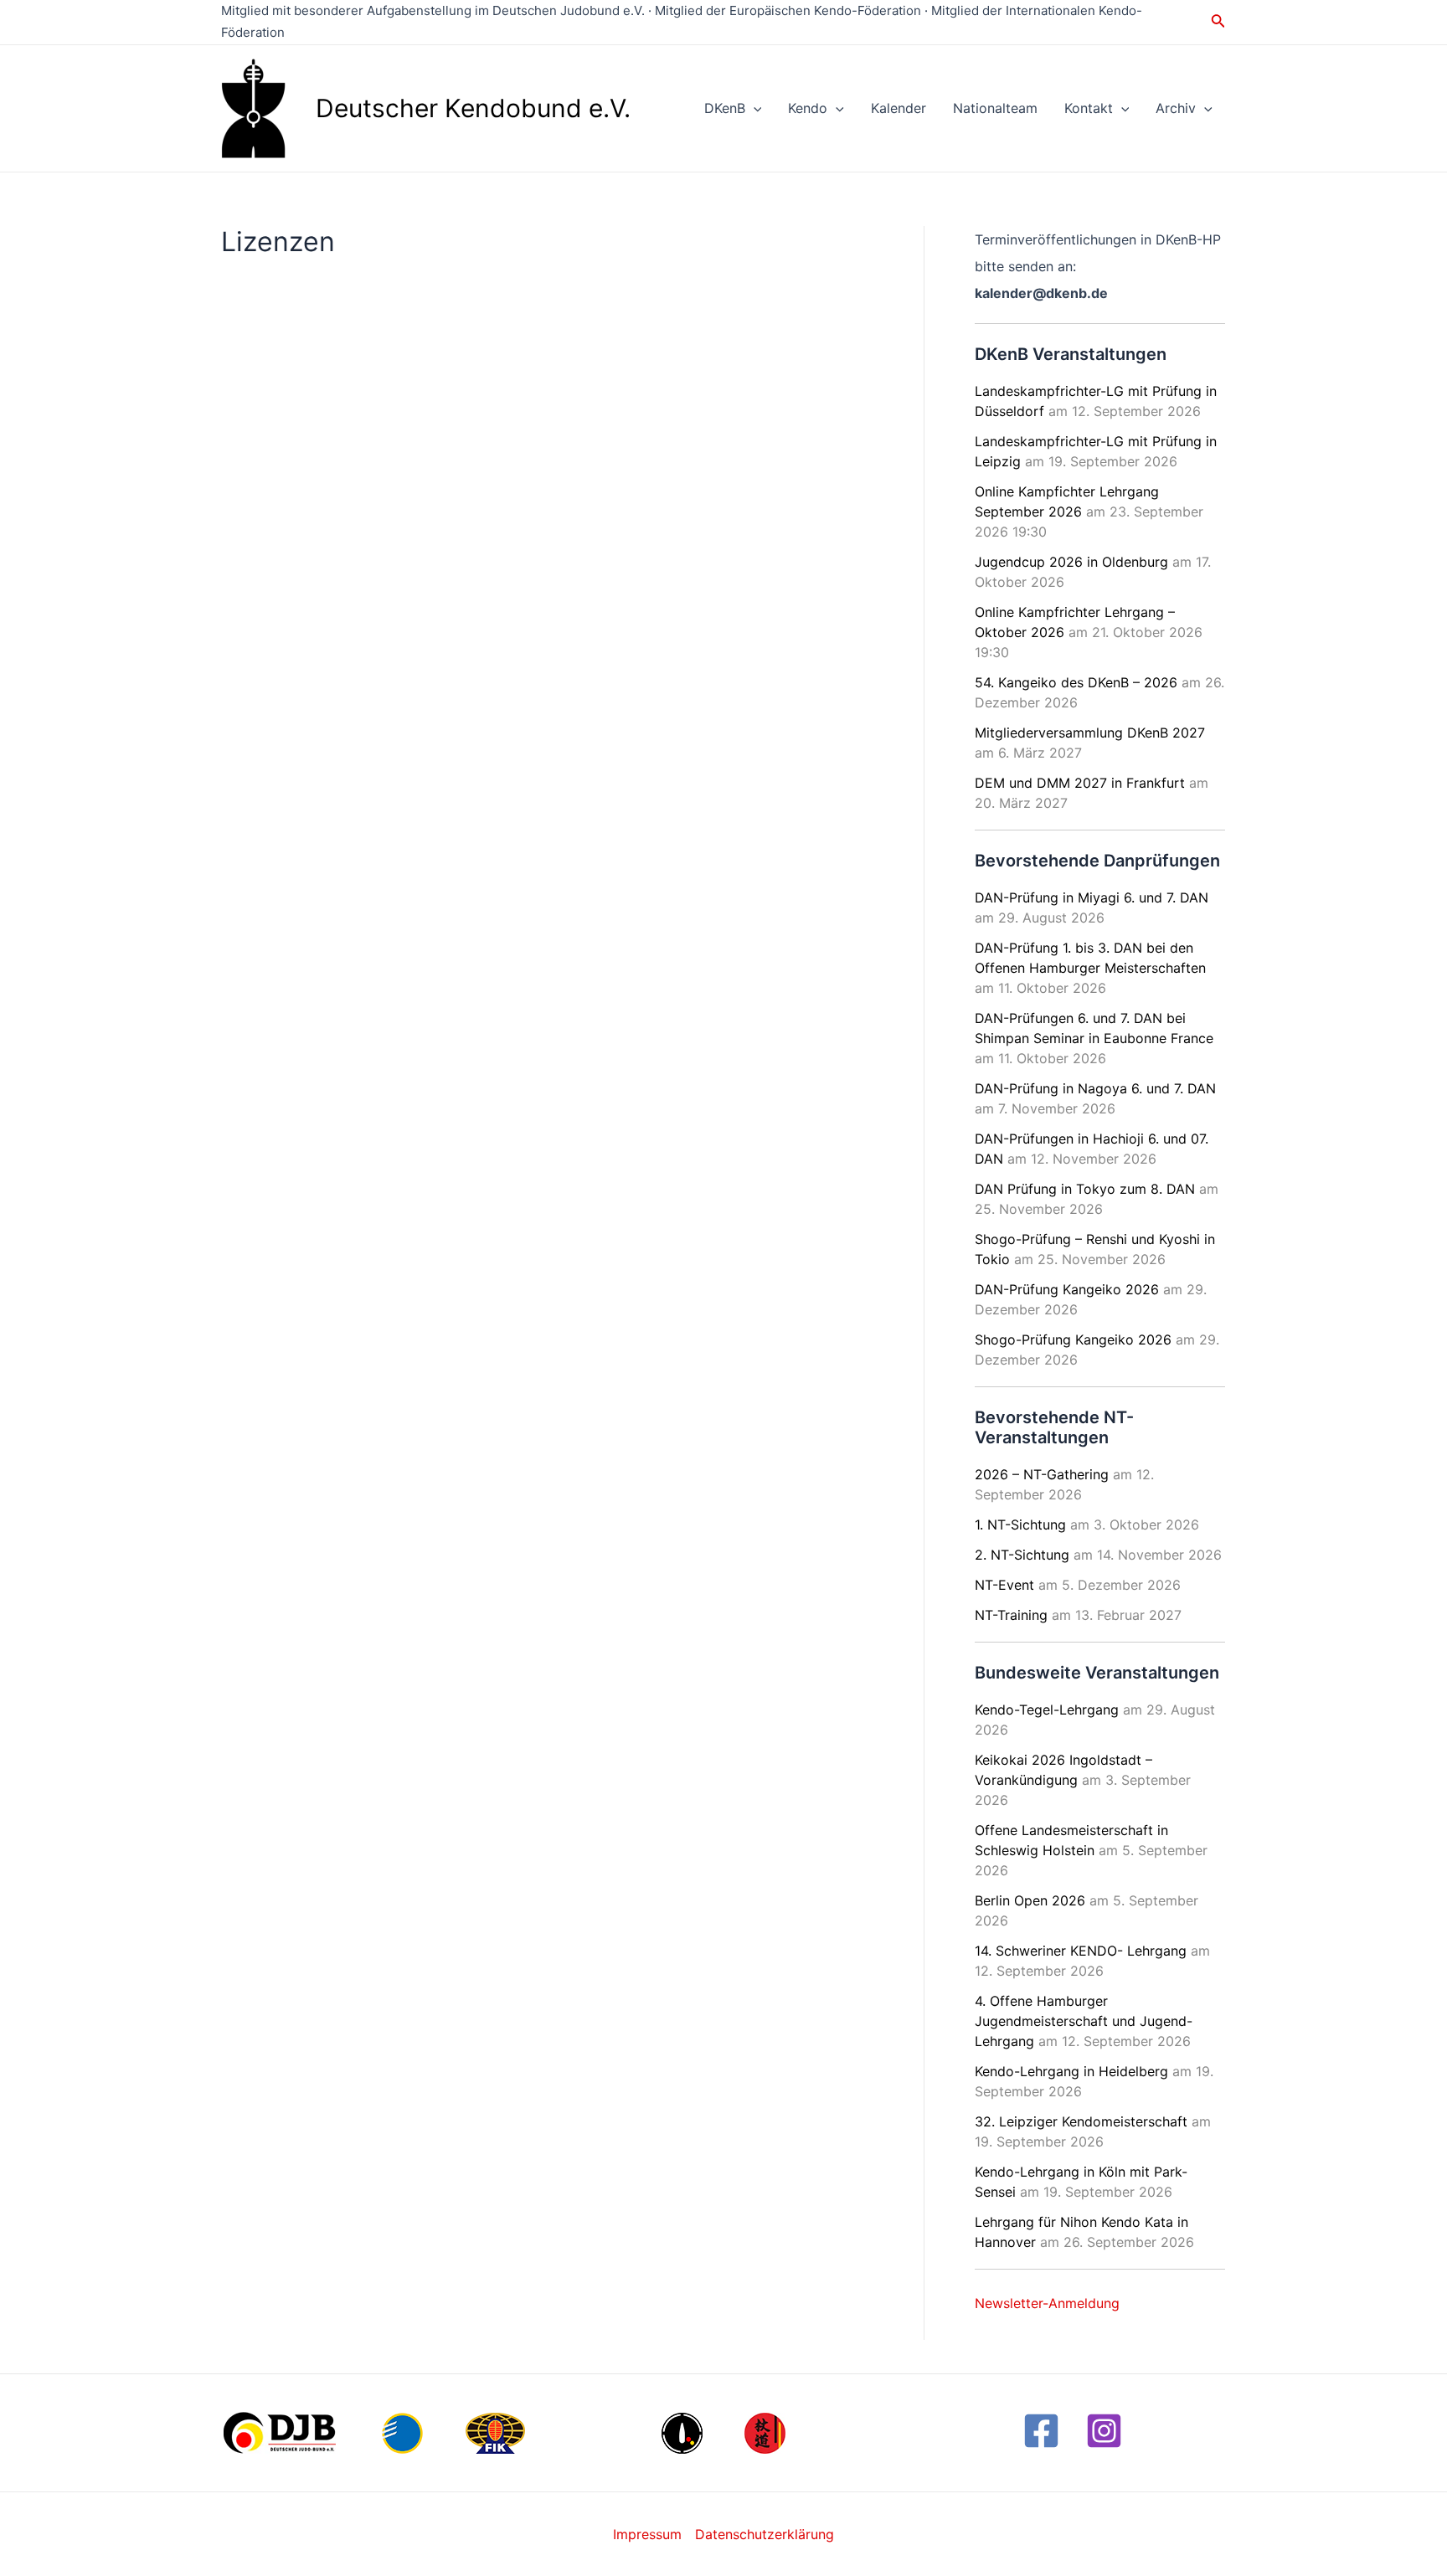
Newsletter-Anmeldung (1047, 2303)
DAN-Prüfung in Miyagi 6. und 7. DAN (1092, 897)
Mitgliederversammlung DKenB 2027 (1090, 733)
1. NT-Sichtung (1020, 1525)
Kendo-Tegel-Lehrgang (1047, 1710)
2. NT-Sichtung (1022, 1555)
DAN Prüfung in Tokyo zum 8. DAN (1085, 1189)
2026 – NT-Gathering (1042, 1474)
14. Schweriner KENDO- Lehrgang (1081, 1951)
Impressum (647, 2534)
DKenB (725, 108)
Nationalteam (995, 108)
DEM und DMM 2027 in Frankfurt (1080, 783)
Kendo (808, 108)
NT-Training (1011, 1615)
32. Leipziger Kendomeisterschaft (1081, 2121)
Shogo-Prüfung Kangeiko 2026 (1073, 1339)
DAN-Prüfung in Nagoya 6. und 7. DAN (1095, 1088)
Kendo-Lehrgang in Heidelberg (1071, 2071)
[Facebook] (1041, 2431)
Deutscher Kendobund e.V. (473, 108)
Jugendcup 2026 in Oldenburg (1071, 562)
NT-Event (1004, 1585)
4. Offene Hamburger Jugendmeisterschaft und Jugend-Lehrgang (1084, 2021)
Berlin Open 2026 (1030, 1900)
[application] (754, 108)
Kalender (899, 108)
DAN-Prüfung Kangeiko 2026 (1067, 1289)
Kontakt (1089, 108)
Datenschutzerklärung (765, 2534)
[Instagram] (1104, 2431)
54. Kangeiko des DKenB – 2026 (1076, 682)
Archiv (1176, 108)
